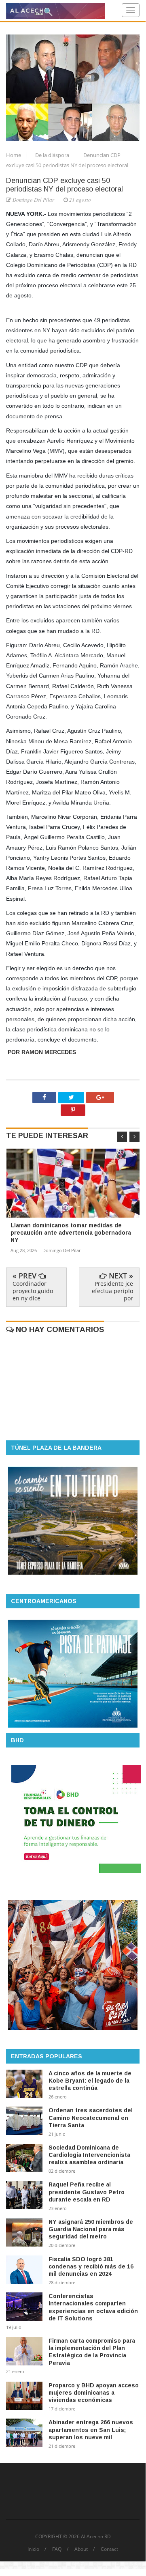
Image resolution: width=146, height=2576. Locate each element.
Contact (109, 2549)
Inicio (33, 2549)
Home (14, 155)
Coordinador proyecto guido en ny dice (33, 1291)
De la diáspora (53, 155)
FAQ (57, 2549)
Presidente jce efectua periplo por (112, 1291)
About (81, 2549)
